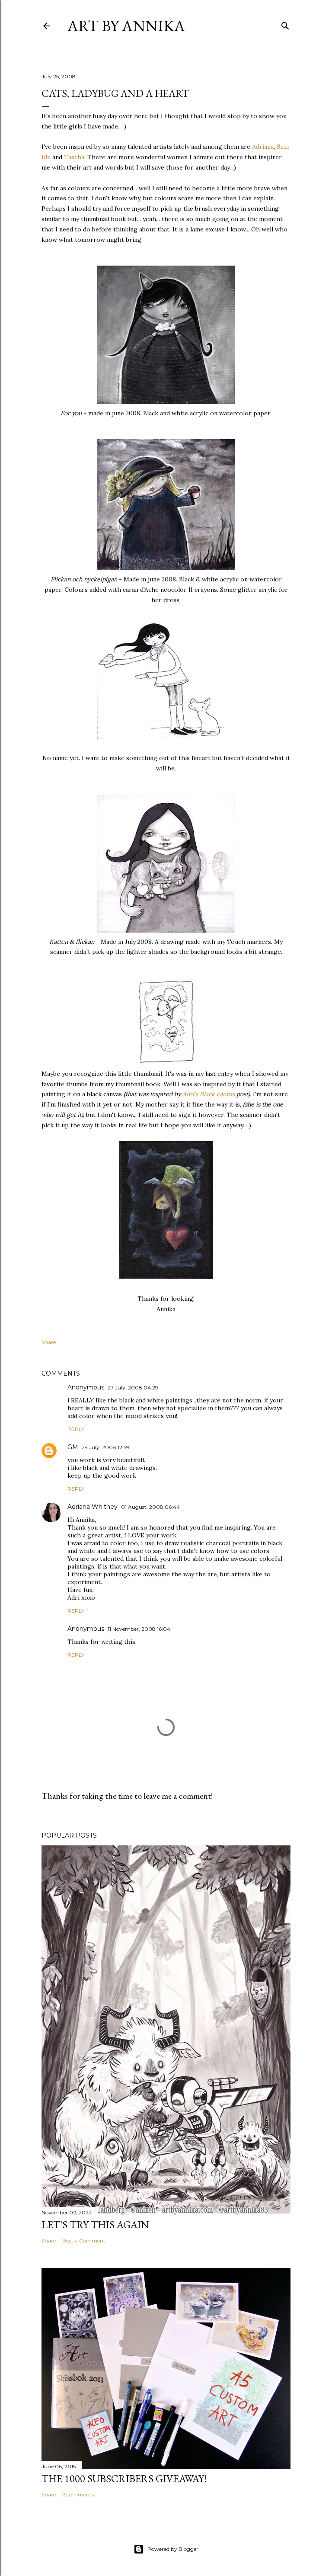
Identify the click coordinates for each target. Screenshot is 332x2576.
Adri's (190, 1094)
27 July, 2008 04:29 (133, 1387)
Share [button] (49, 1342)
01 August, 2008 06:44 (150, 1507)
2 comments (78, 2494)
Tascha (74, 157)
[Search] (285, 24)
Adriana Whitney (93, 1507)
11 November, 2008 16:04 (139, 1629)
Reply (76, 1429)
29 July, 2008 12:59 (105, 1447)
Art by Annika (126, 26)
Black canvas (217, 1094)
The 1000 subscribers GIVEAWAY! (124, 2478)
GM (73, 1447)
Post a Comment (84, 2241)
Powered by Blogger (173, 2549)
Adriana (263, 147)
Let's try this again (95, 2225)
